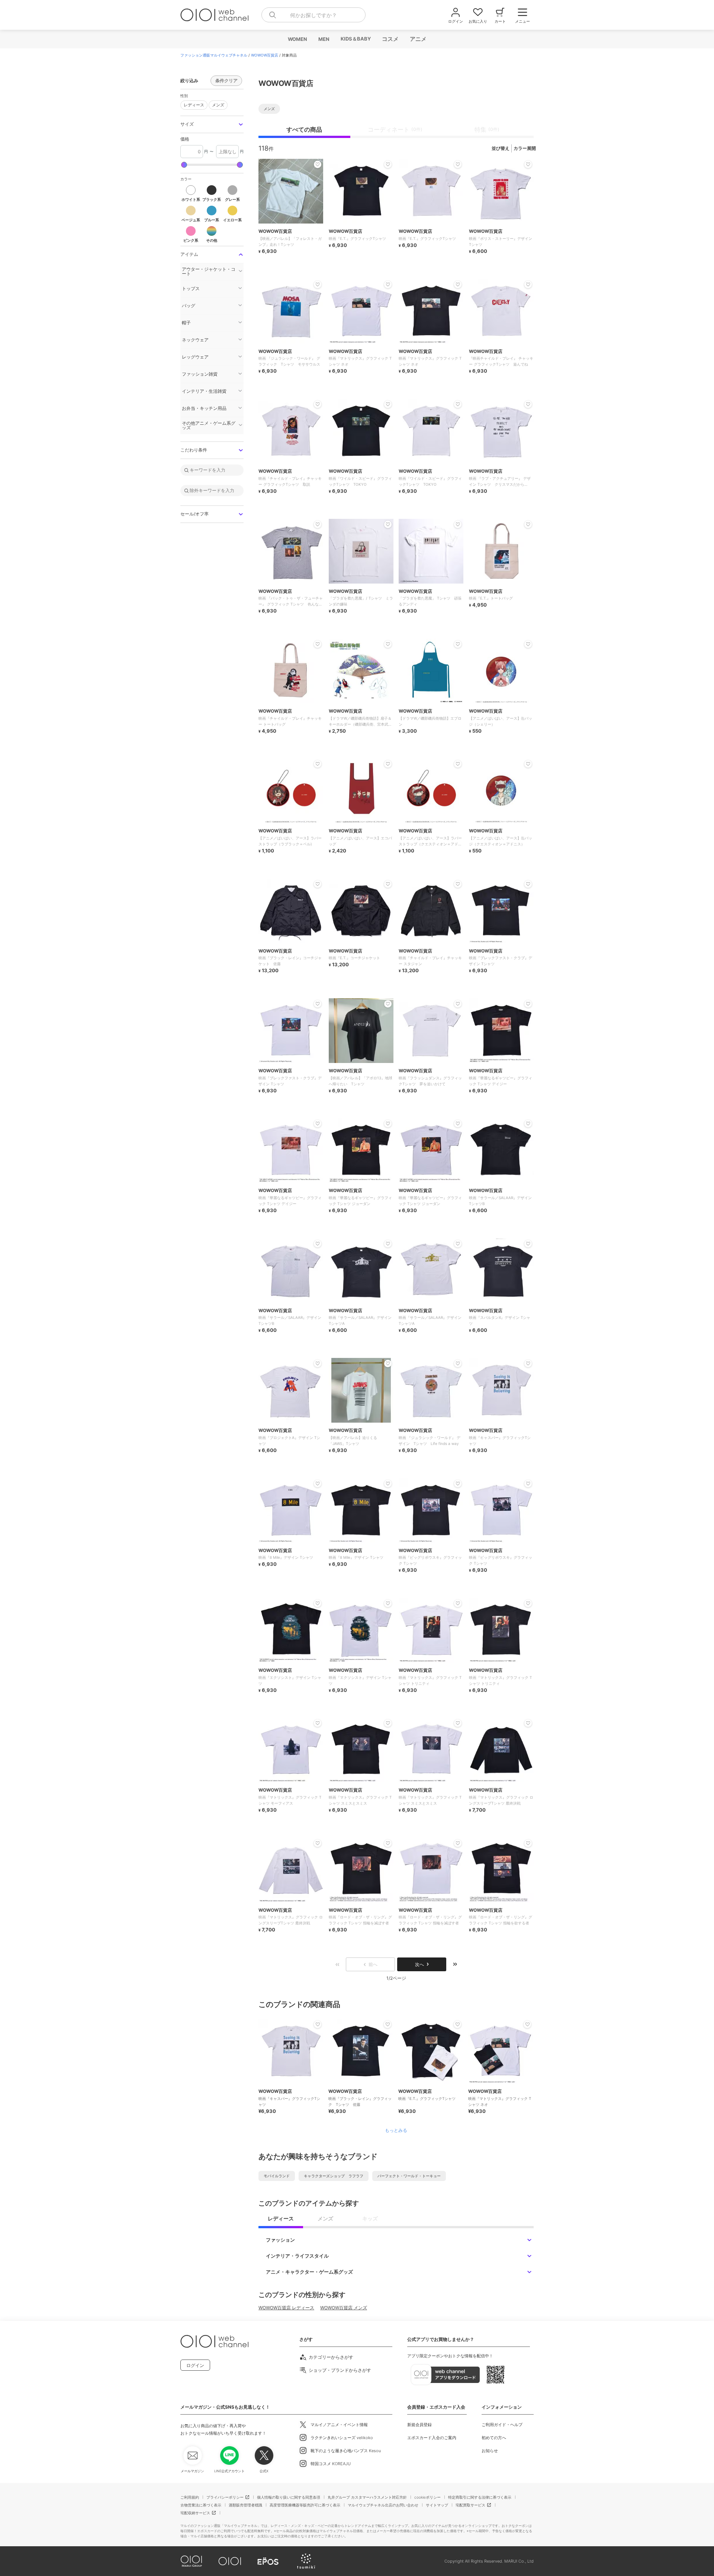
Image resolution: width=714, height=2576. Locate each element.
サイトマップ (437, 2505)
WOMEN (297, 39)
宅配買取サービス (470, 2505)
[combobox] (313, 15)
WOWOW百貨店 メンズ (344, 2308)
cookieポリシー (427, 2497)
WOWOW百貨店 (265, 55)
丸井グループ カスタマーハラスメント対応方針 (367, 2497)
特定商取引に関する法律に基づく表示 (480, 2497)
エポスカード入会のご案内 (432, 2438)
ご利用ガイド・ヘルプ (502, 2425)
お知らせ (490, 2451)
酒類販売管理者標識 (245, 2505)
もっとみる (396, 2130)
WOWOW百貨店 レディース (286, 2308)
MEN (324, 39)
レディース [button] (192, 104)
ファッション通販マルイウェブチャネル (214, 55)
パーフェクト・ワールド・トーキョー (409, 2176)
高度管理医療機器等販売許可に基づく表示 (305, 2505)
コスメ (390, 39)
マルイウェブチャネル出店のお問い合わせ (383, 2505)
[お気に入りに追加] (318, 2024)
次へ (419, 1964)
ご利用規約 (190, 2497)
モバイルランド (277, 2176)
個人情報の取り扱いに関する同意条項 (289, 2497)
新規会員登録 (419, 2425)
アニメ (418, 39)
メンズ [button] (216, 104)
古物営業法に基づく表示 (201, 2505)
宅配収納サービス (195, 2513)
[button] (212, 124)
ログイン (195, 2365)
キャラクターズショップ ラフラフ (334, 2176)
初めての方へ (494, 2438)
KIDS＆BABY (355, 39)
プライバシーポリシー (225, 2497)
